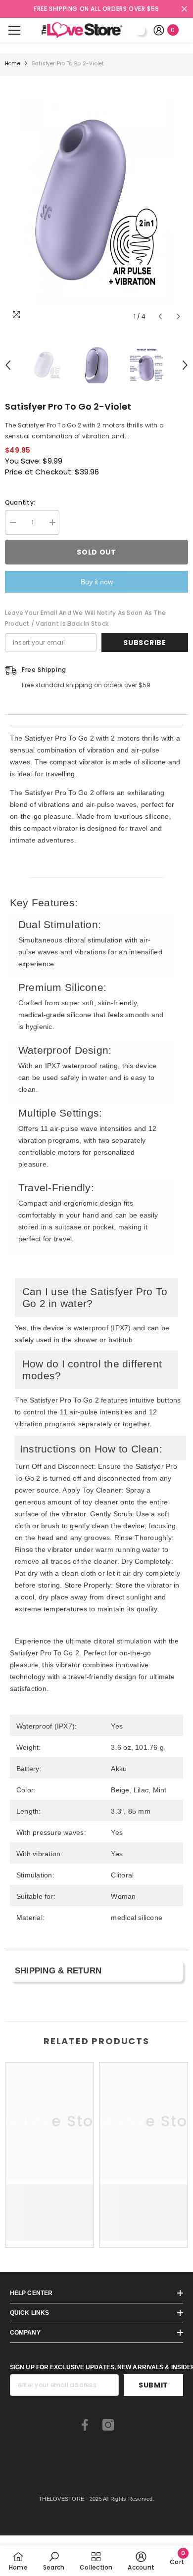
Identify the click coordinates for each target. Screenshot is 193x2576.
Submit (153, 2385)
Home (13, 64)
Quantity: (20, 502)
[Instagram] (108, 2425)
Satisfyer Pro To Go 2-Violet (68, 406)
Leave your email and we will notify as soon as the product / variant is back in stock (85, 618)
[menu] (14, 30)
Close (184, 9)
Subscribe (145, 643)
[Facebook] (85, 2425)
